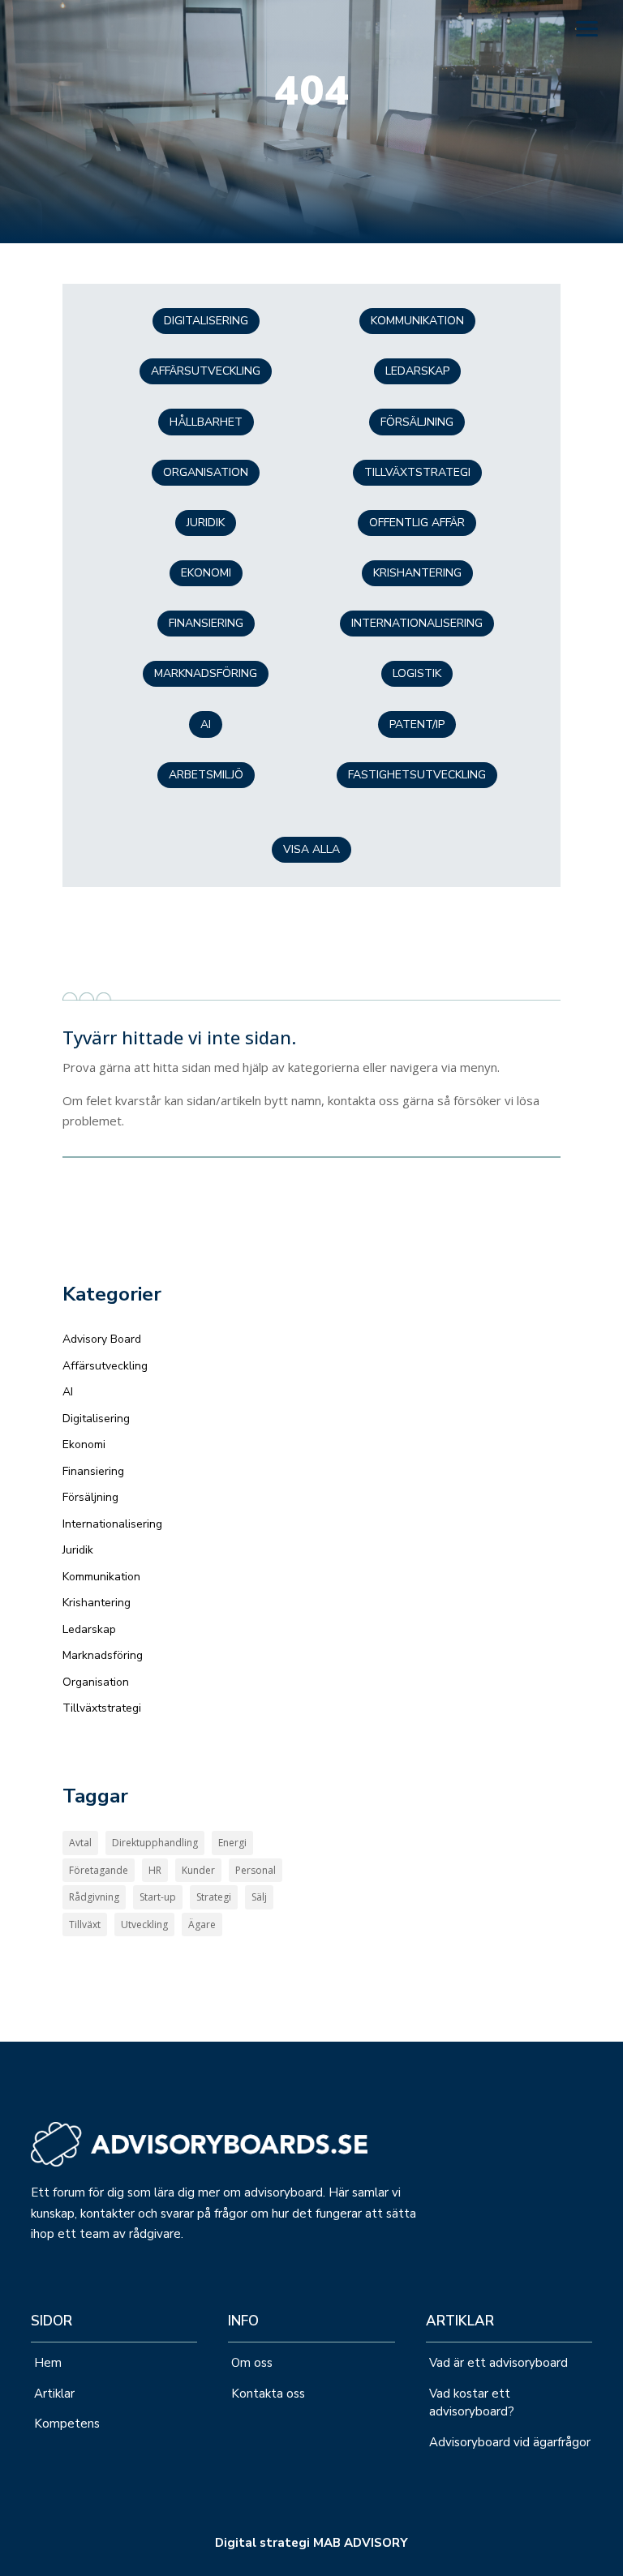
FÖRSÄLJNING (417, 422)
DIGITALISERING (206, 321)
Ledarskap (89, 1629)
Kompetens (67, 2424)
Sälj (259, 1897)
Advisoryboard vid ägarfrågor (510, 2442)
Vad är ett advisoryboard (498, 2363)
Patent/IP (417, 724)
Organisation (206, 472)
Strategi (214, 1897)
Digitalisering (96, 1419)
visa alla (311, 849)
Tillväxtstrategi (102, 1708)
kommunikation (417, 321)
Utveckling (144, 1924)
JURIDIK (206, 523)
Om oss (252, 2363)
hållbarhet (206, 422)
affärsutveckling (206, 371)
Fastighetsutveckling (417, 775)
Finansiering (93, 1471)
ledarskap (417, 371)
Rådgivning (94, 1897)
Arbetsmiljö (206, 775)
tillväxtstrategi (417, 472)
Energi (232, 1843)
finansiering (206, 623)
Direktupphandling (155, 1843)
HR (155, 1870)
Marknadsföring (206, 673)
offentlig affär (417, 523)
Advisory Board (102, 1339)
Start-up (158, 1897)
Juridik (78, 1550)
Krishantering (417, 573)
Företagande (99, 1870)
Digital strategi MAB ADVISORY (311, 2543)
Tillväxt (85, 1924)
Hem (48, 2363)
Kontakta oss (270, 2394)
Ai (206, 724)
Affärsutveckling (105, 1366)
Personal (256, 1870)
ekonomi (206, 573)
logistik (417, 673)
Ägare (202, 1924)
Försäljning (90, 1497)
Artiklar (54, 2394)
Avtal (80, 1843)
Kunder (198, 1870)
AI (68, 1392)
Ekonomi (84, 1444)
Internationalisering (417, 623)
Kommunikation (101, 1577)
